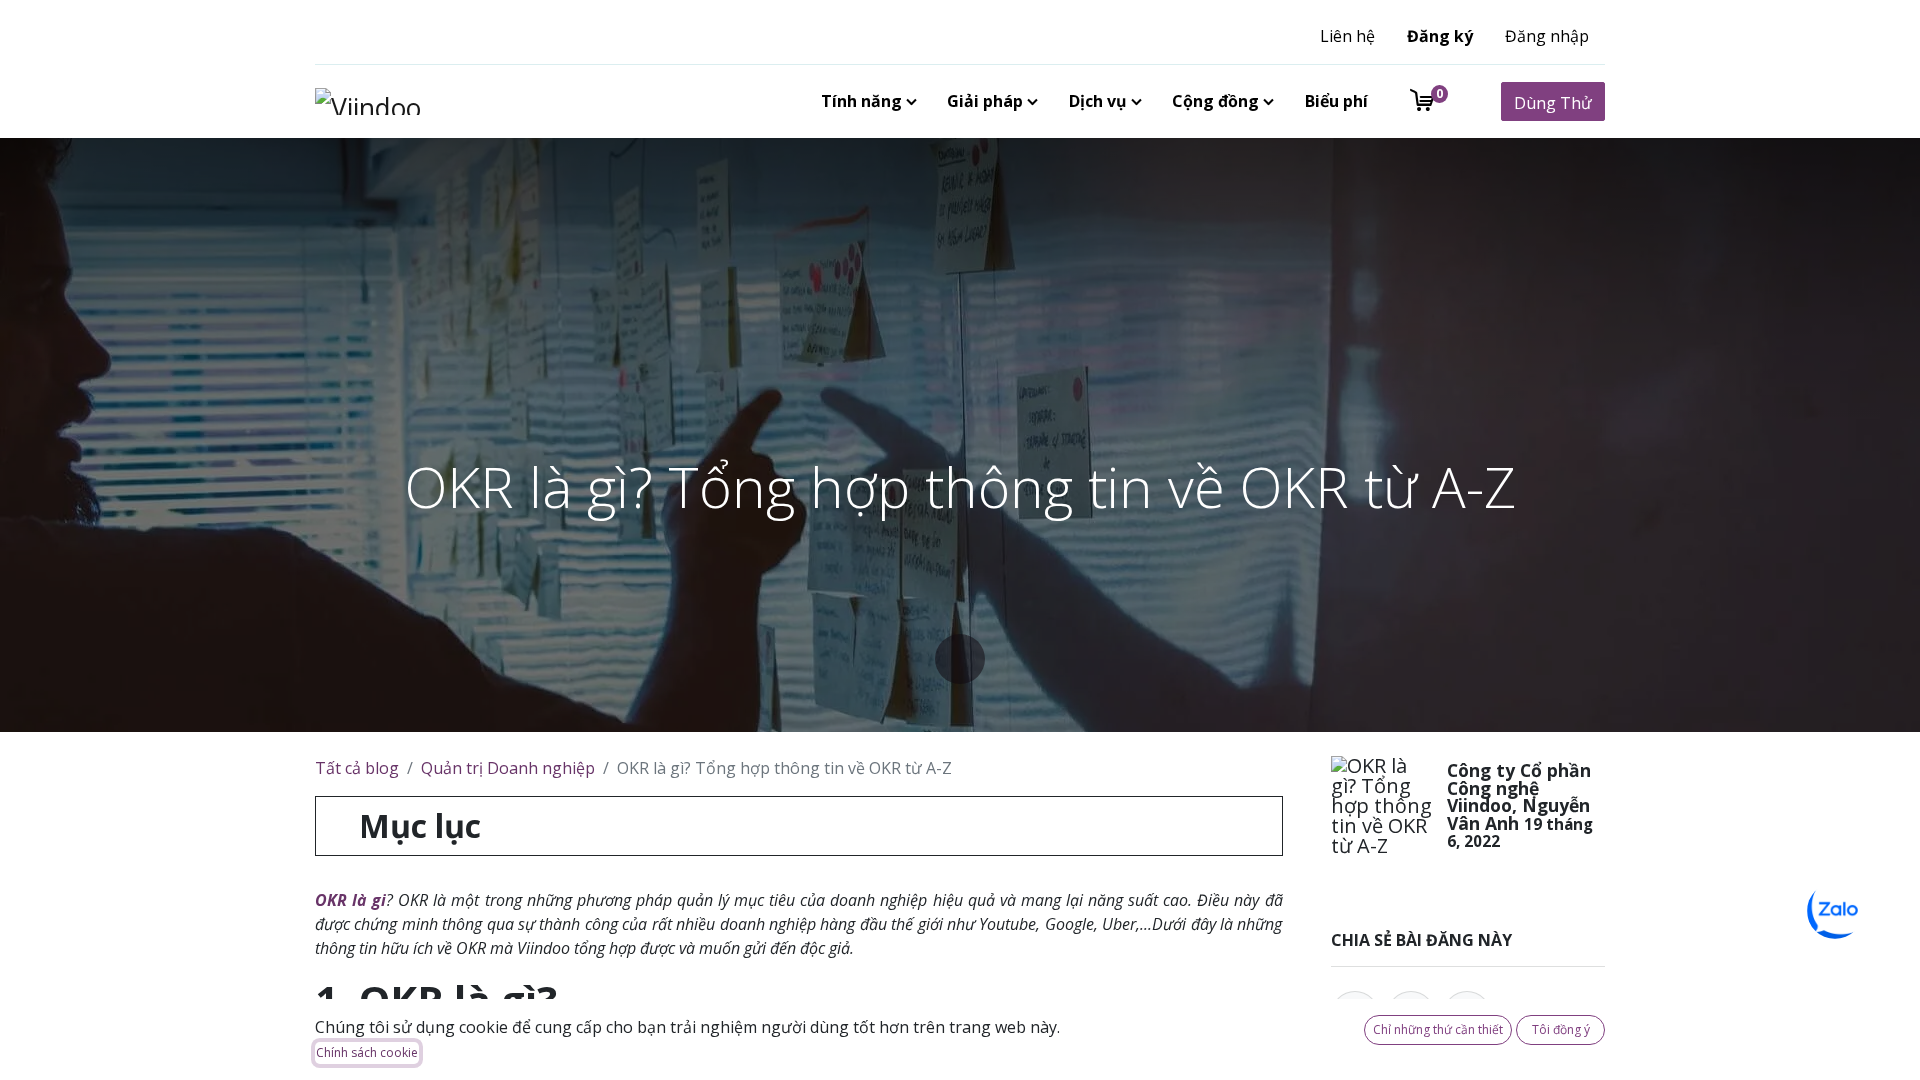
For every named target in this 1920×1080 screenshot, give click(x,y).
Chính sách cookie (367, 1052)
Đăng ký (1440, 36)
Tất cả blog (357, 768)
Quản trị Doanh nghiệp (508, 768)
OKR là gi (350, 900)
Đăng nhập (1547, 36)
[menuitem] (865, 101)
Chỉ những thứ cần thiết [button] (1438, 1029)
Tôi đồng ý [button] (1561, 1029)
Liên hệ (1347, 36)
